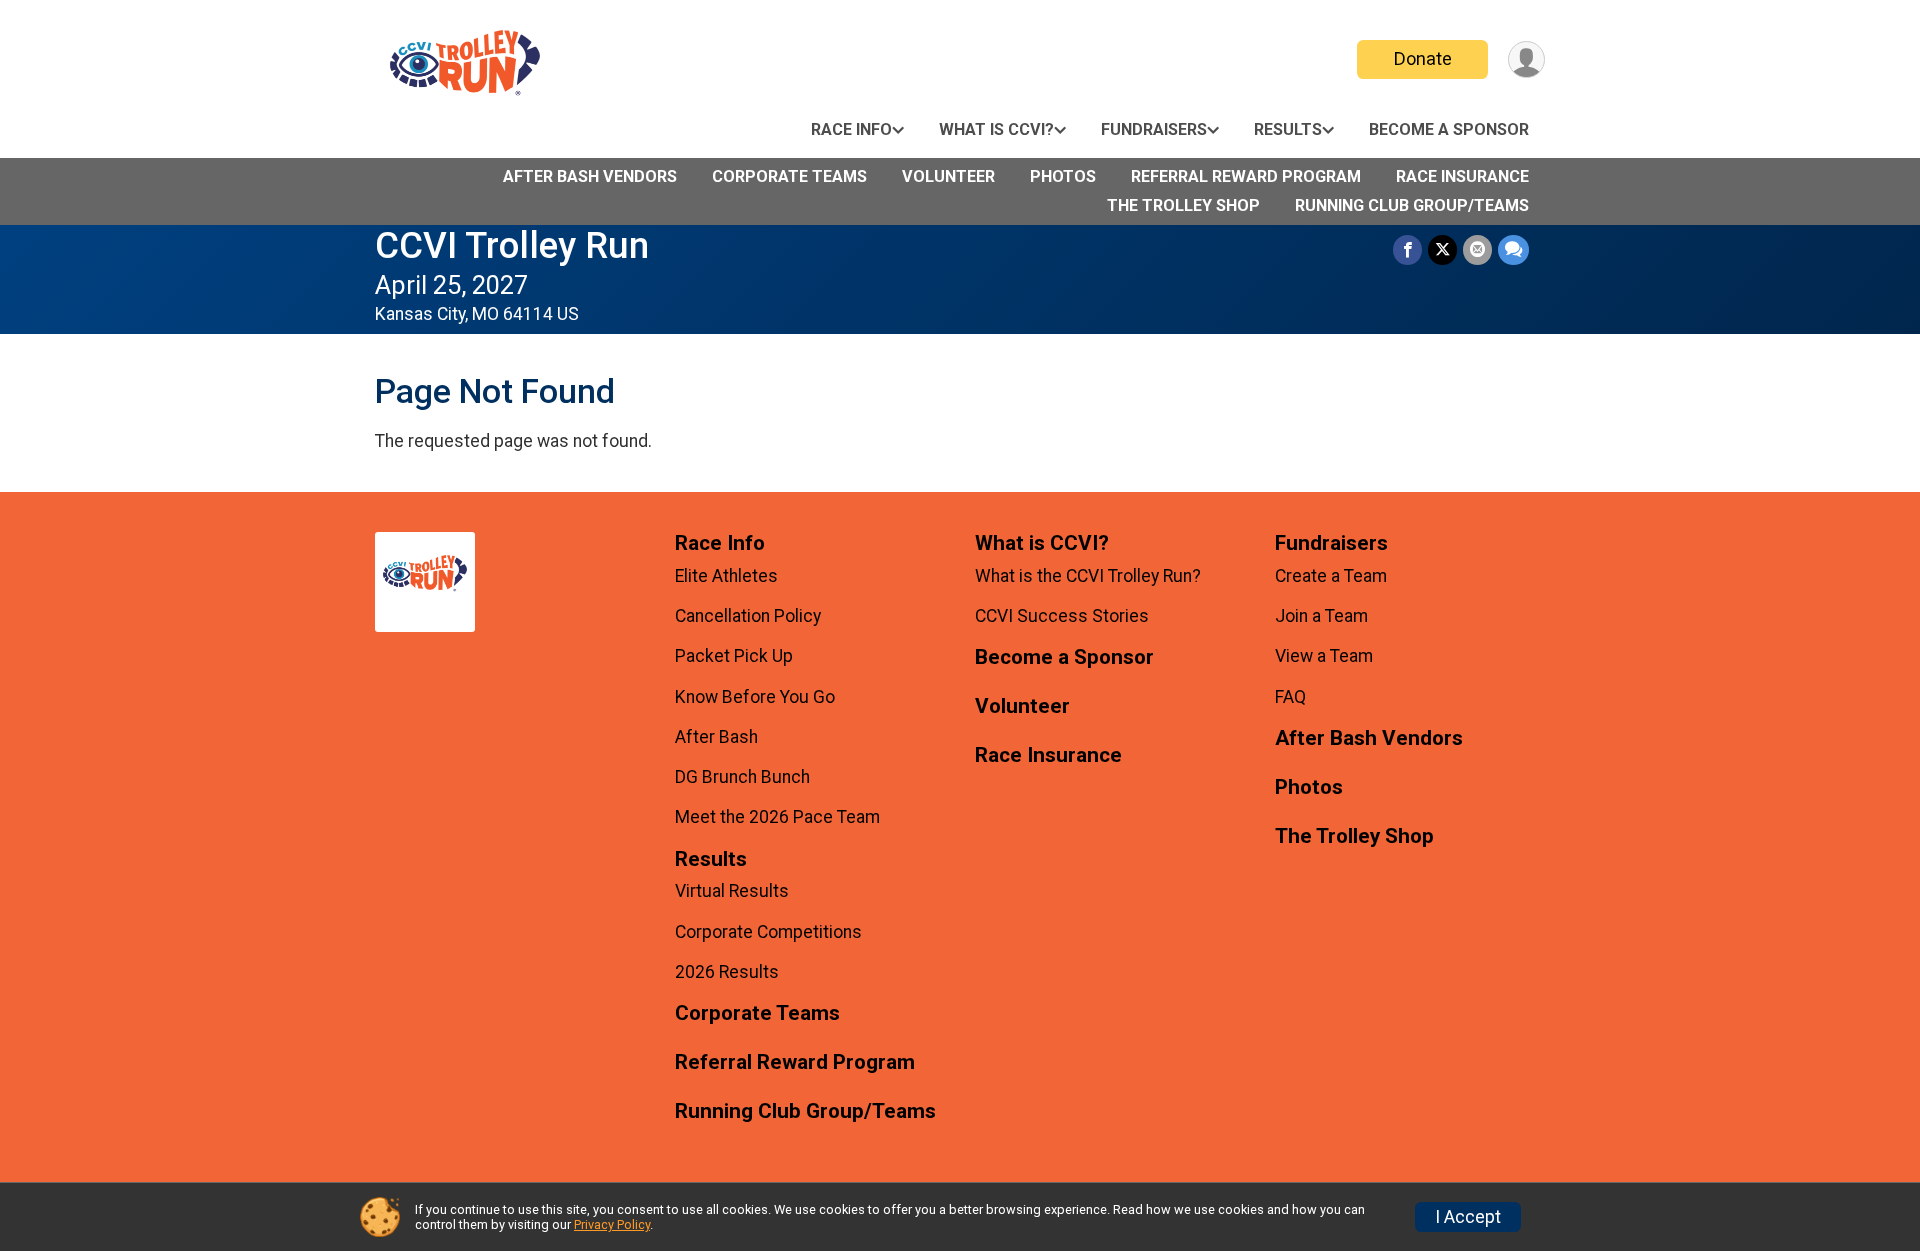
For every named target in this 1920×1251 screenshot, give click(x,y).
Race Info (851, 129)
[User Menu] (1526, 59)
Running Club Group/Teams (1412, 205)
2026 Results (727, 972)
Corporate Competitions (768, 932)
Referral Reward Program (1246, 176)
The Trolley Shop (1183, 205)
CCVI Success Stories (1062, 616)
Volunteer (948, 176)
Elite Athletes (726, 576)
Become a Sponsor (1449, 129)
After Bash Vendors (590, 176)
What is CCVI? (996, 129)
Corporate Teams (789, 176)
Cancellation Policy (748, 616)
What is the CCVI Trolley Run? (1088, 576)
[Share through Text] (1513, 249)
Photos (1063, 176)
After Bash (716, 737)
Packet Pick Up (734, 656)
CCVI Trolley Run (512, 245)
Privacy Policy (612, 1224)
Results (1288, 129)
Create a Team (1331, 576)
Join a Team (1321, 616)
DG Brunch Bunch (742, 777)
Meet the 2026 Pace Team (777, 817)
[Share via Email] (1477, 249)
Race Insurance (1462, 176)
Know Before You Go (755, 697)
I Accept (1468, 1217)
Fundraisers (1154, 129)
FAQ (1290, 697)
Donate (1423, 58)
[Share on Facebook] (1407, 249)
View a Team (1324, 656)
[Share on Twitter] (1442, 249)
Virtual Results (732, 891)
